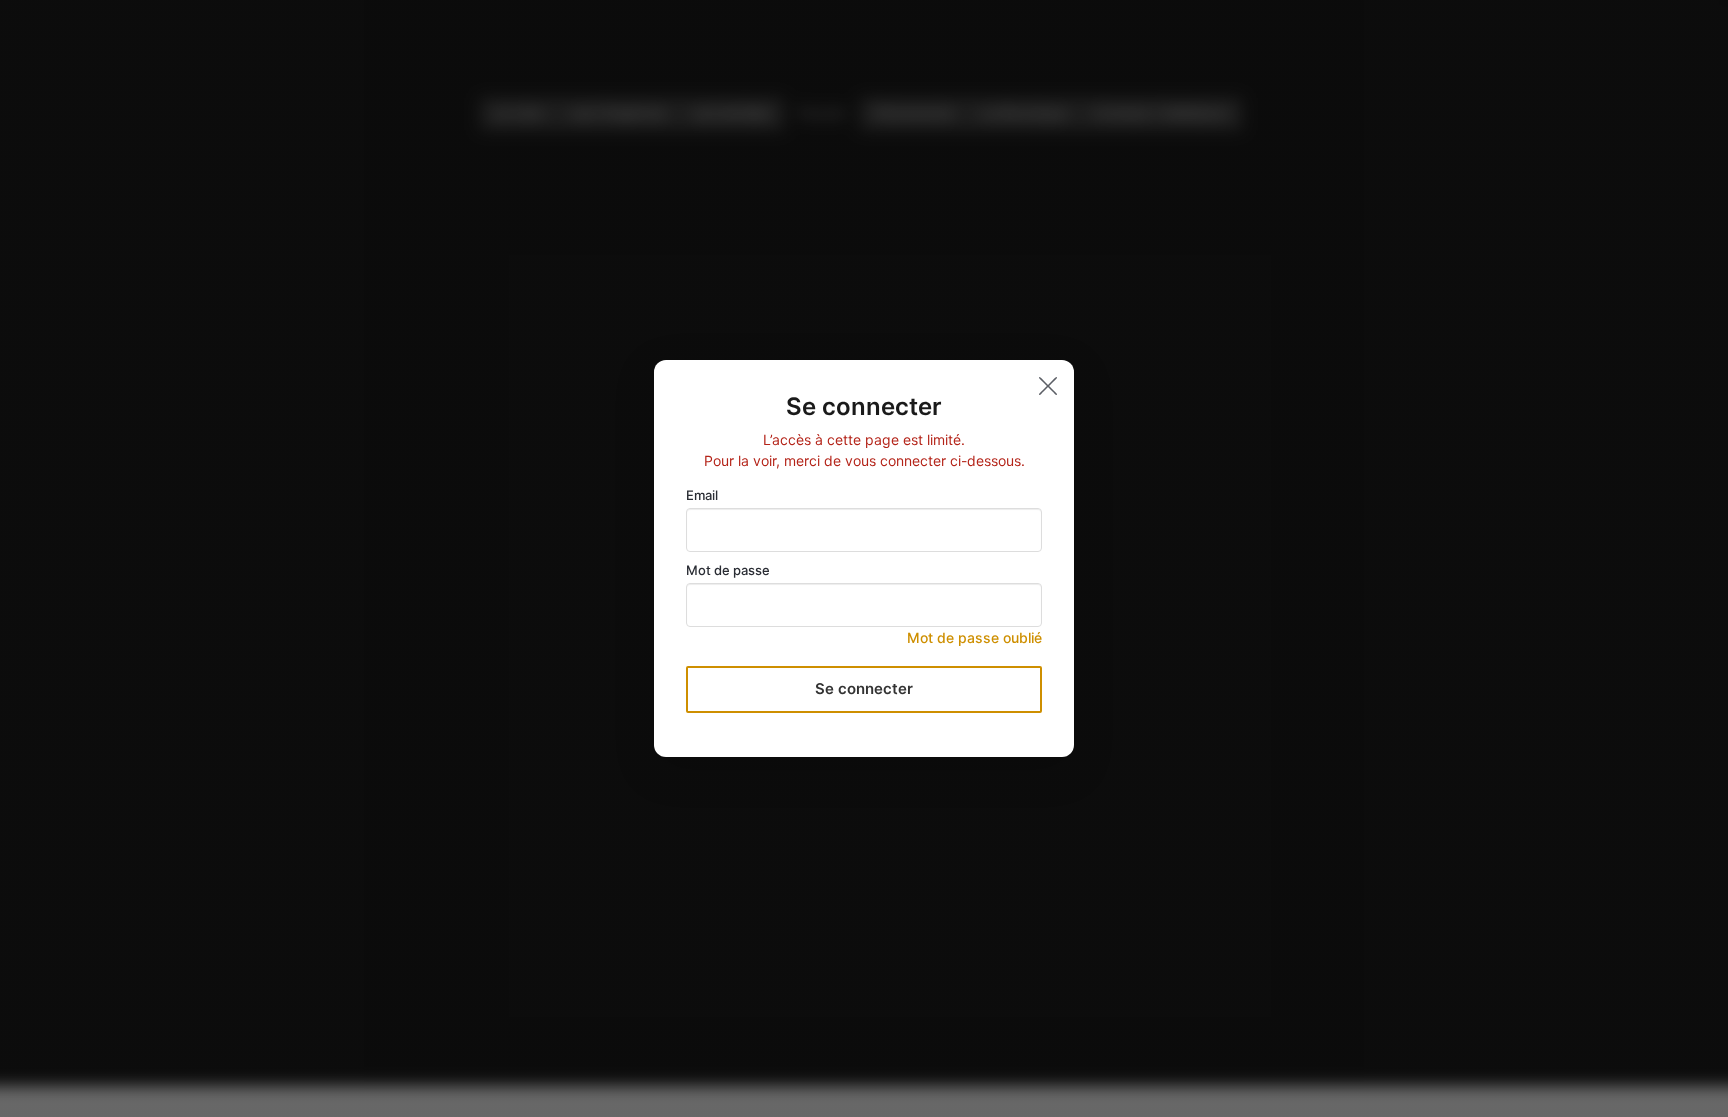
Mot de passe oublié (974, 637)
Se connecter (864, 688)
